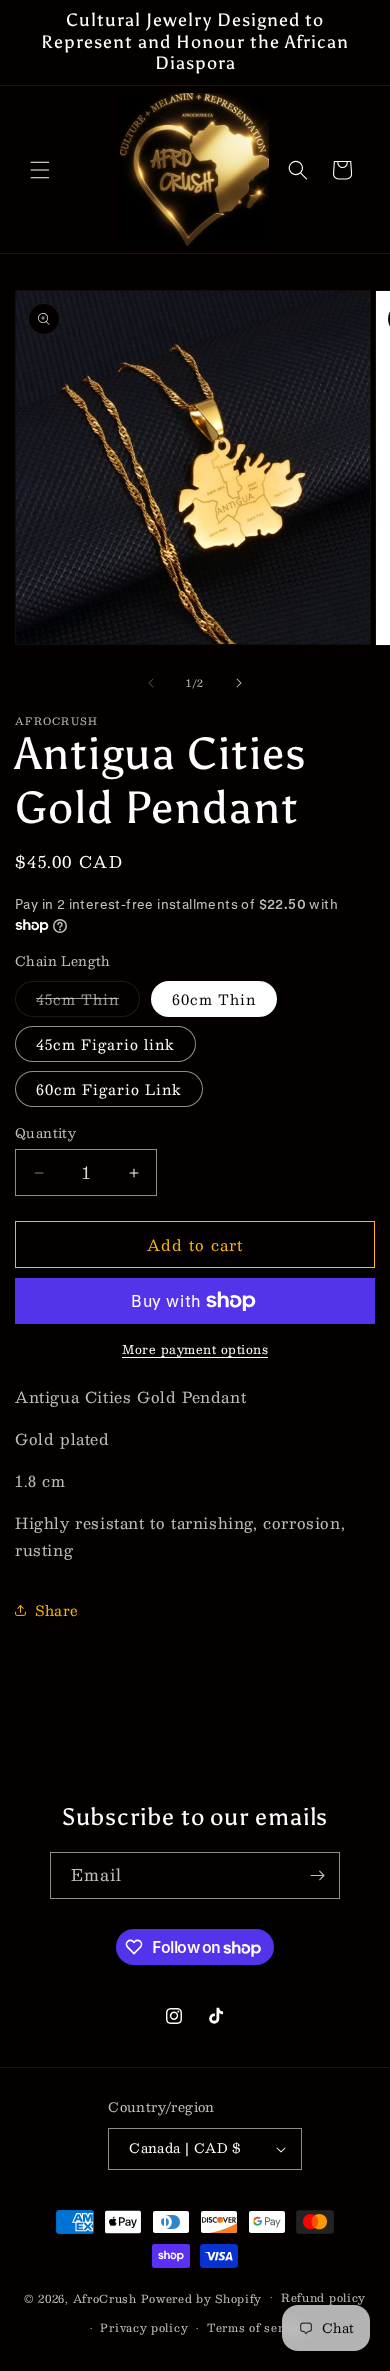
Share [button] (57, 1610)
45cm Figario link (105, 1044)
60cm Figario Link (109, 1089)
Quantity (45, 1134)
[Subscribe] (317, 1875)
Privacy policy (144, 2327)
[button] (40, 170)
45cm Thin (88, 1001)
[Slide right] (239, 683)
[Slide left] (151, 683)
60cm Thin (214, 999)
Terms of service (257, 2327)
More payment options (195, 1349)
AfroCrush (105, 2297)
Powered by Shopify (202, 2297)
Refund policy (323, 2297)
